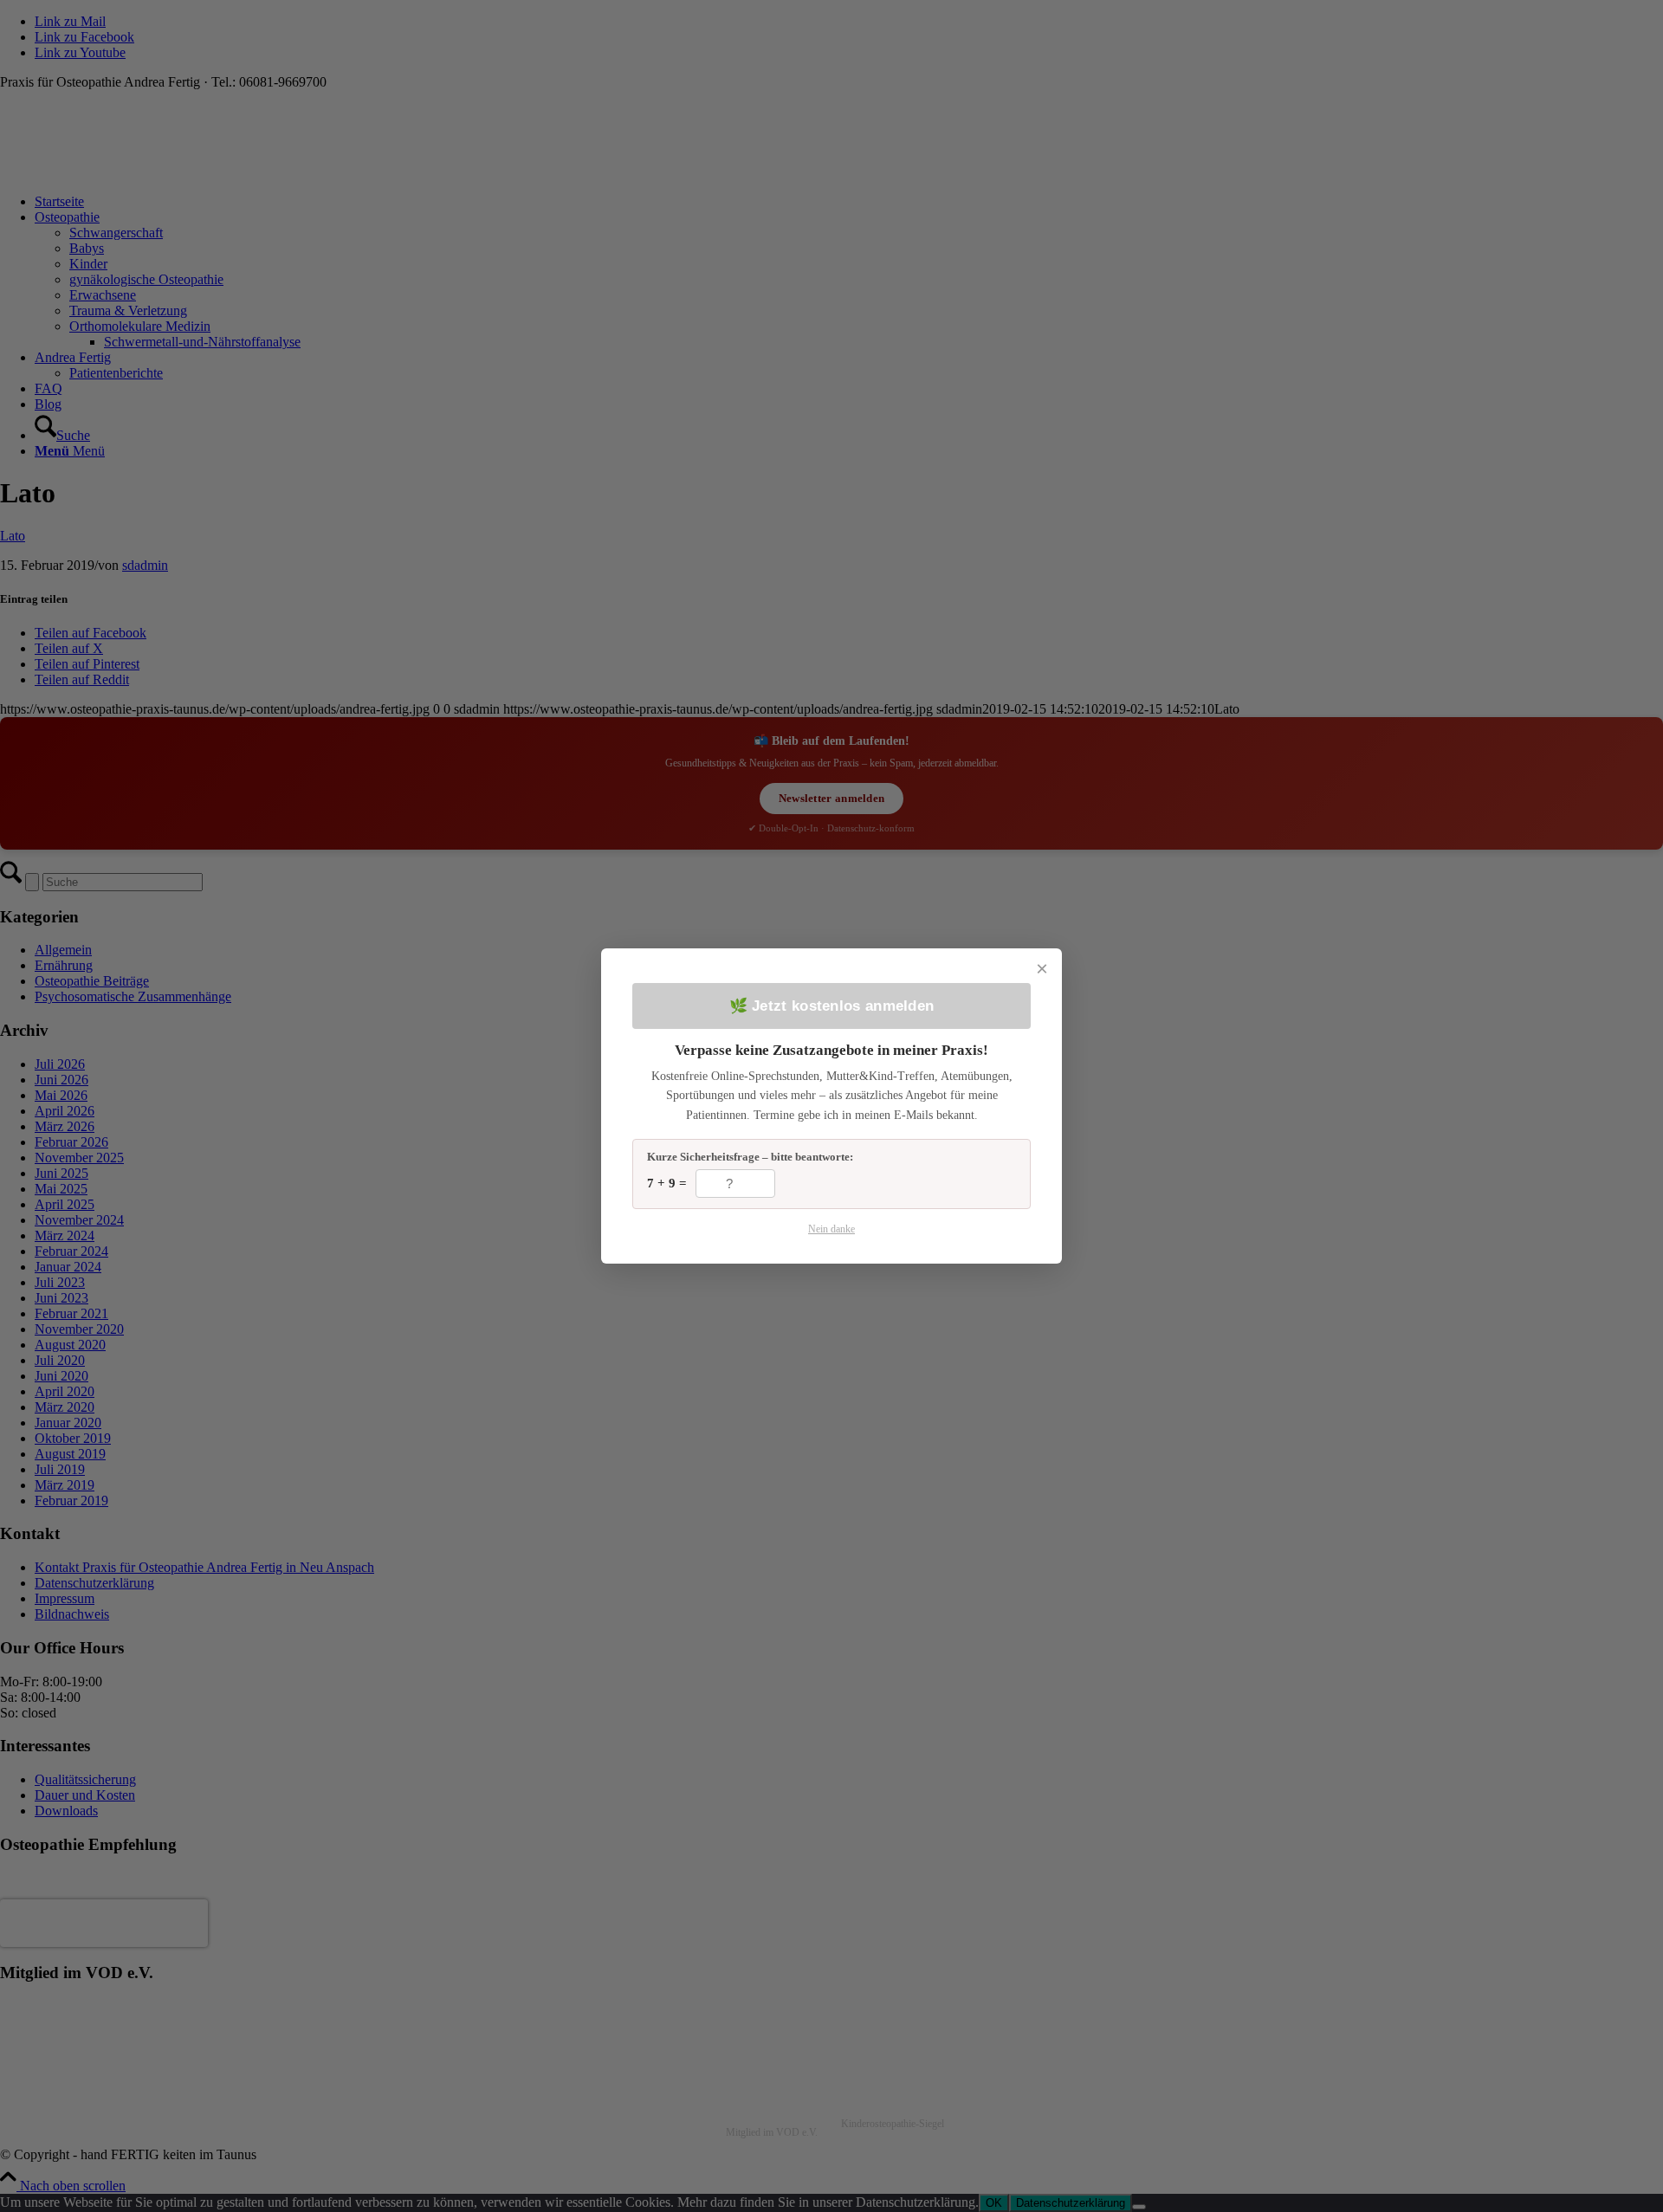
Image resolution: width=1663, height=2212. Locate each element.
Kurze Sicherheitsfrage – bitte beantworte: (750, 1157)
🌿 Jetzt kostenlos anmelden (832, 1006)
